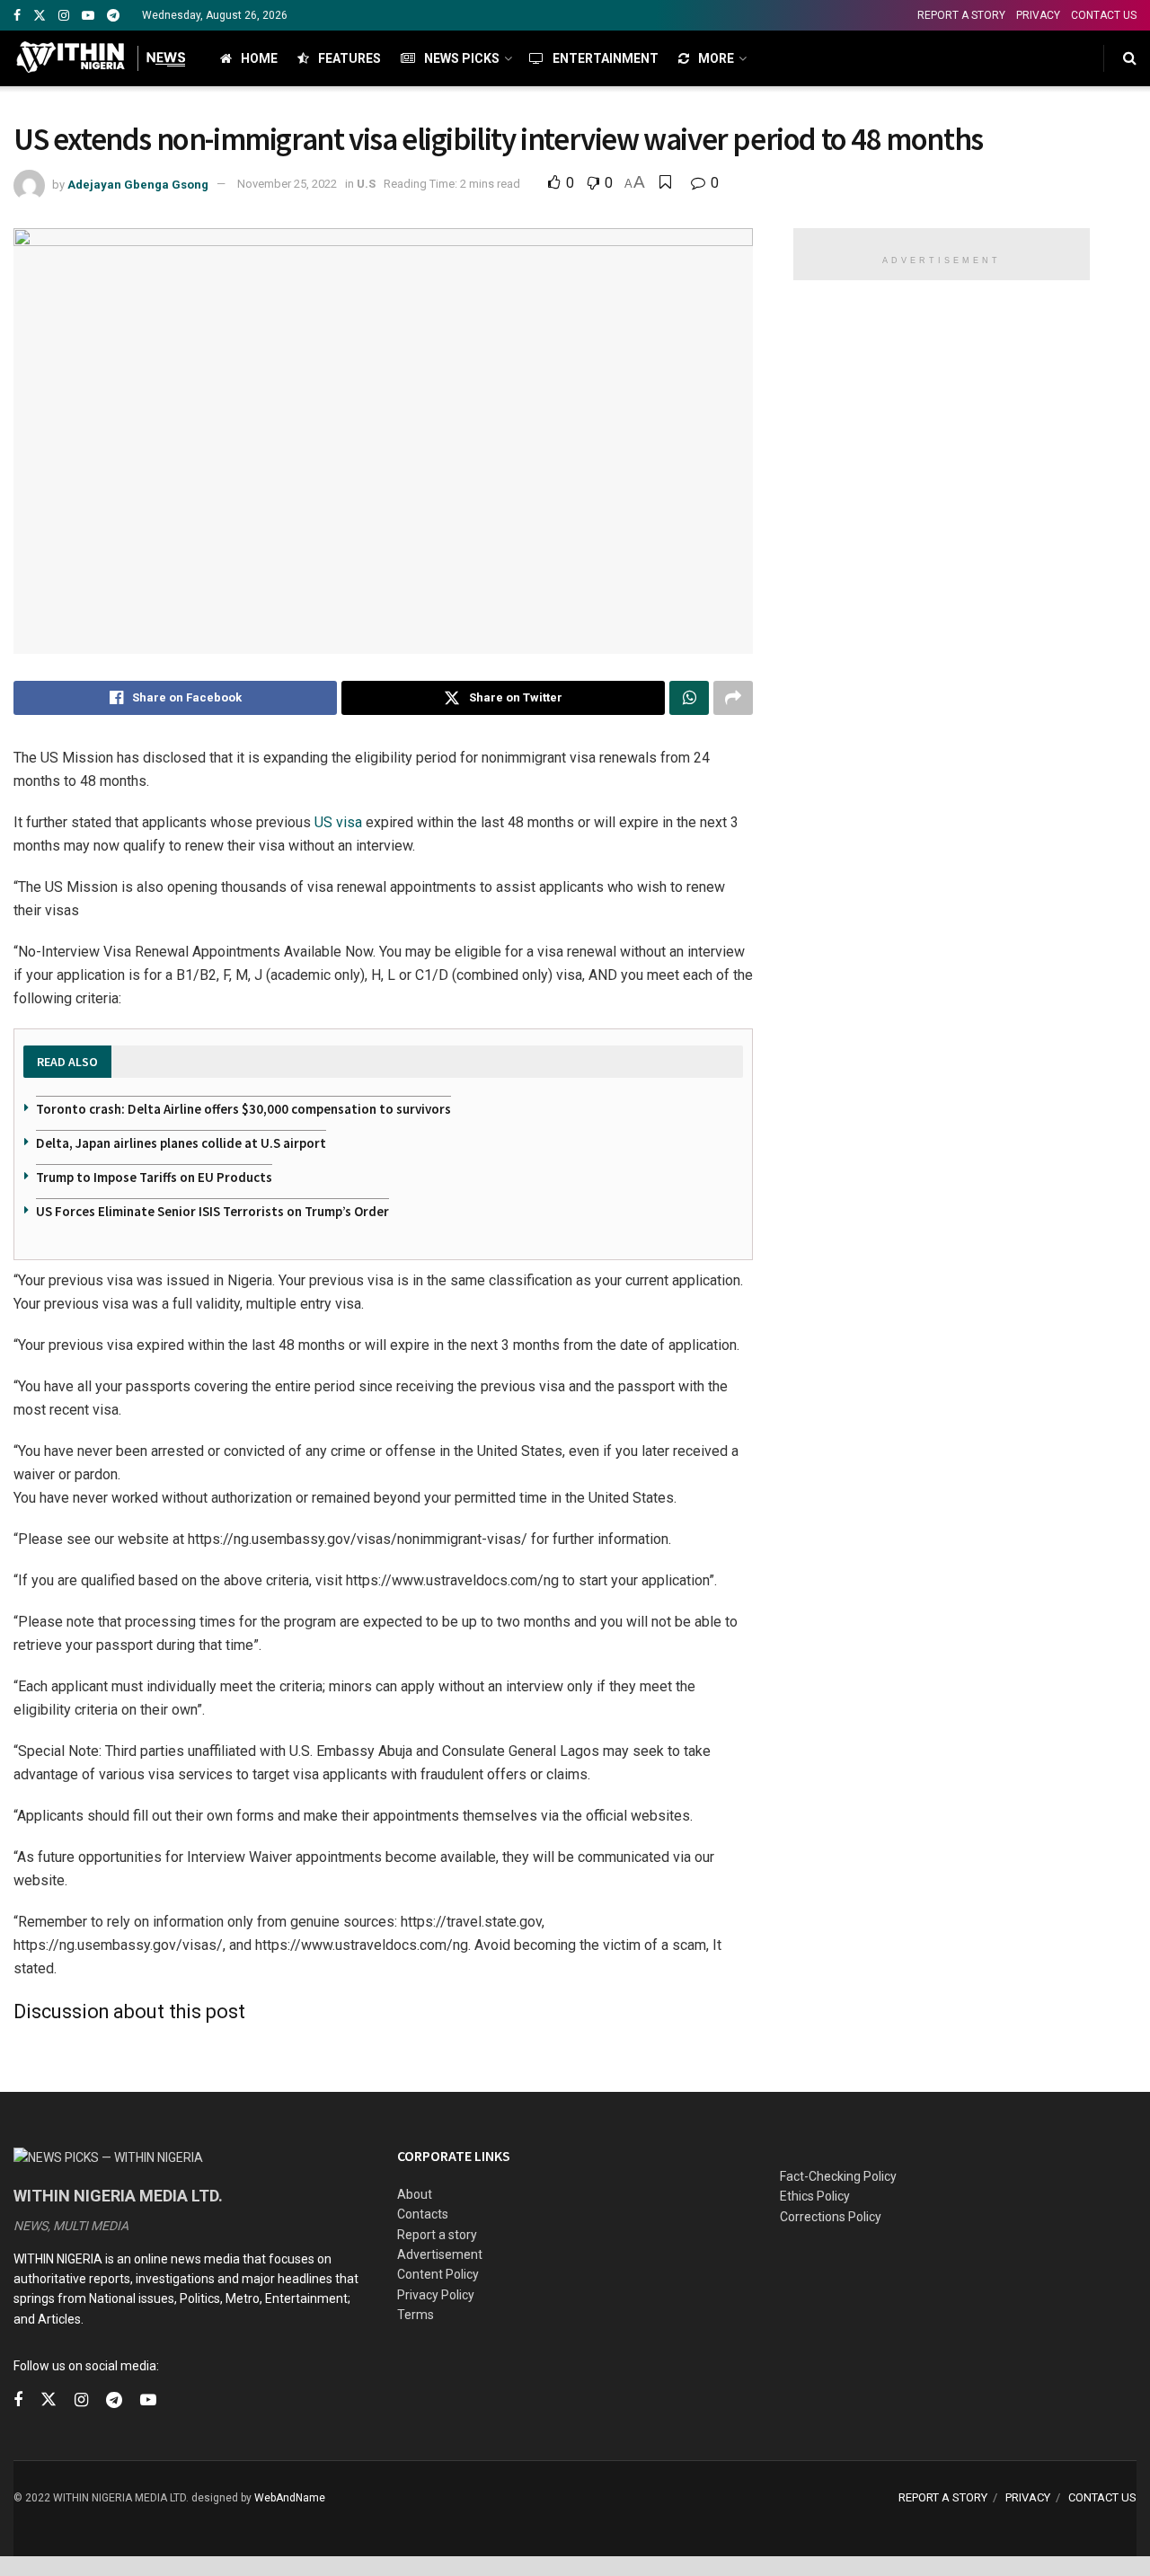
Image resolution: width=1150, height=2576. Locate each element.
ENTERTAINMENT (606, 58)
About (415, 2194)
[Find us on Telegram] (113, 16)
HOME (259, 58)
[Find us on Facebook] (17, 16)
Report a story (437, 2235)
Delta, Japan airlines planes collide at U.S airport (181, 1143)
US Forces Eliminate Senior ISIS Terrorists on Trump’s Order (212, 1211)
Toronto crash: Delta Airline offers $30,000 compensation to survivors (243, 1109)
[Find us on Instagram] (64, 16)
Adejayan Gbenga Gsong (138, 184)
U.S (366, 184)
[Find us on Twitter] (40, 16)
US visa (338, 822)
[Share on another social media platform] (733, 698)
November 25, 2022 (287, 184)
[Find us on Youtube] (88, 16)
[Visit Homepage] (101, 58)
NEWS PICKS (462, 58)
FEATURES (349, 58)
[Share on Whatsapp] (689, 698)
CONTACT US (1104, 15)
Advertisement (440, 2254)
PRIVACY (1038, 15)
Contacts (423, 2214)
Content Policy (438, 2274)
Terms (416, 2315)
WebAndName (290, 2498)
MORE (716, 58)
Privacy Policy (436, 2295)
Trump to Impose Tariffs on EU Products (154, 1177)
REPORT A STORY (961, 15)
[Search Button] (1130, 58)
